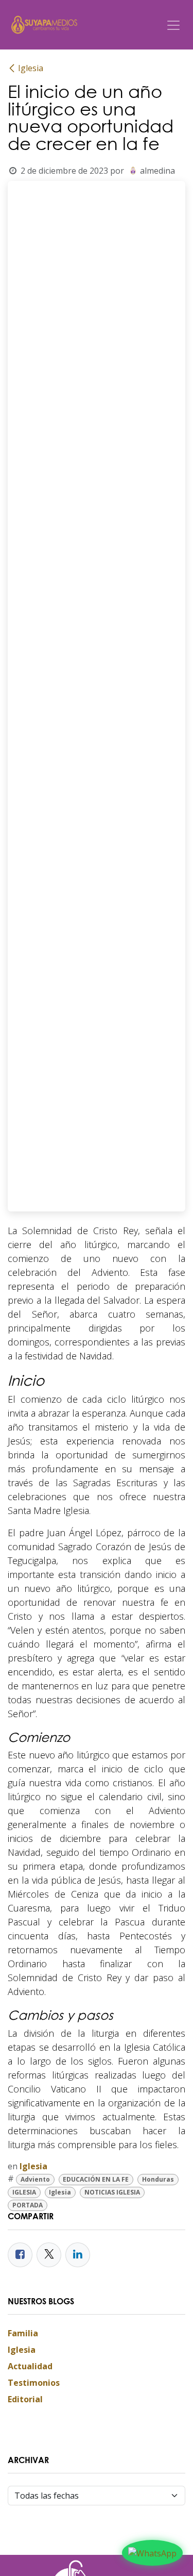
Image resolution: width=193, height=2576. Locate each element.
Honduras (158, 2179)
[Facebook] (20, 2255)
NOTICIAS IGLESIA (112, 2192)
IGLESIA (24, 2192)
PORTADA (28, 2205)
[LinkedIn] (78, 2255)
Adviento (35, 2179)
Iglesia (31, 68)
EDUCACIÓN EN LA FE (96, 2179)
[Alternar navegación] (173, 25)
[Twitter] (49, 2255)
